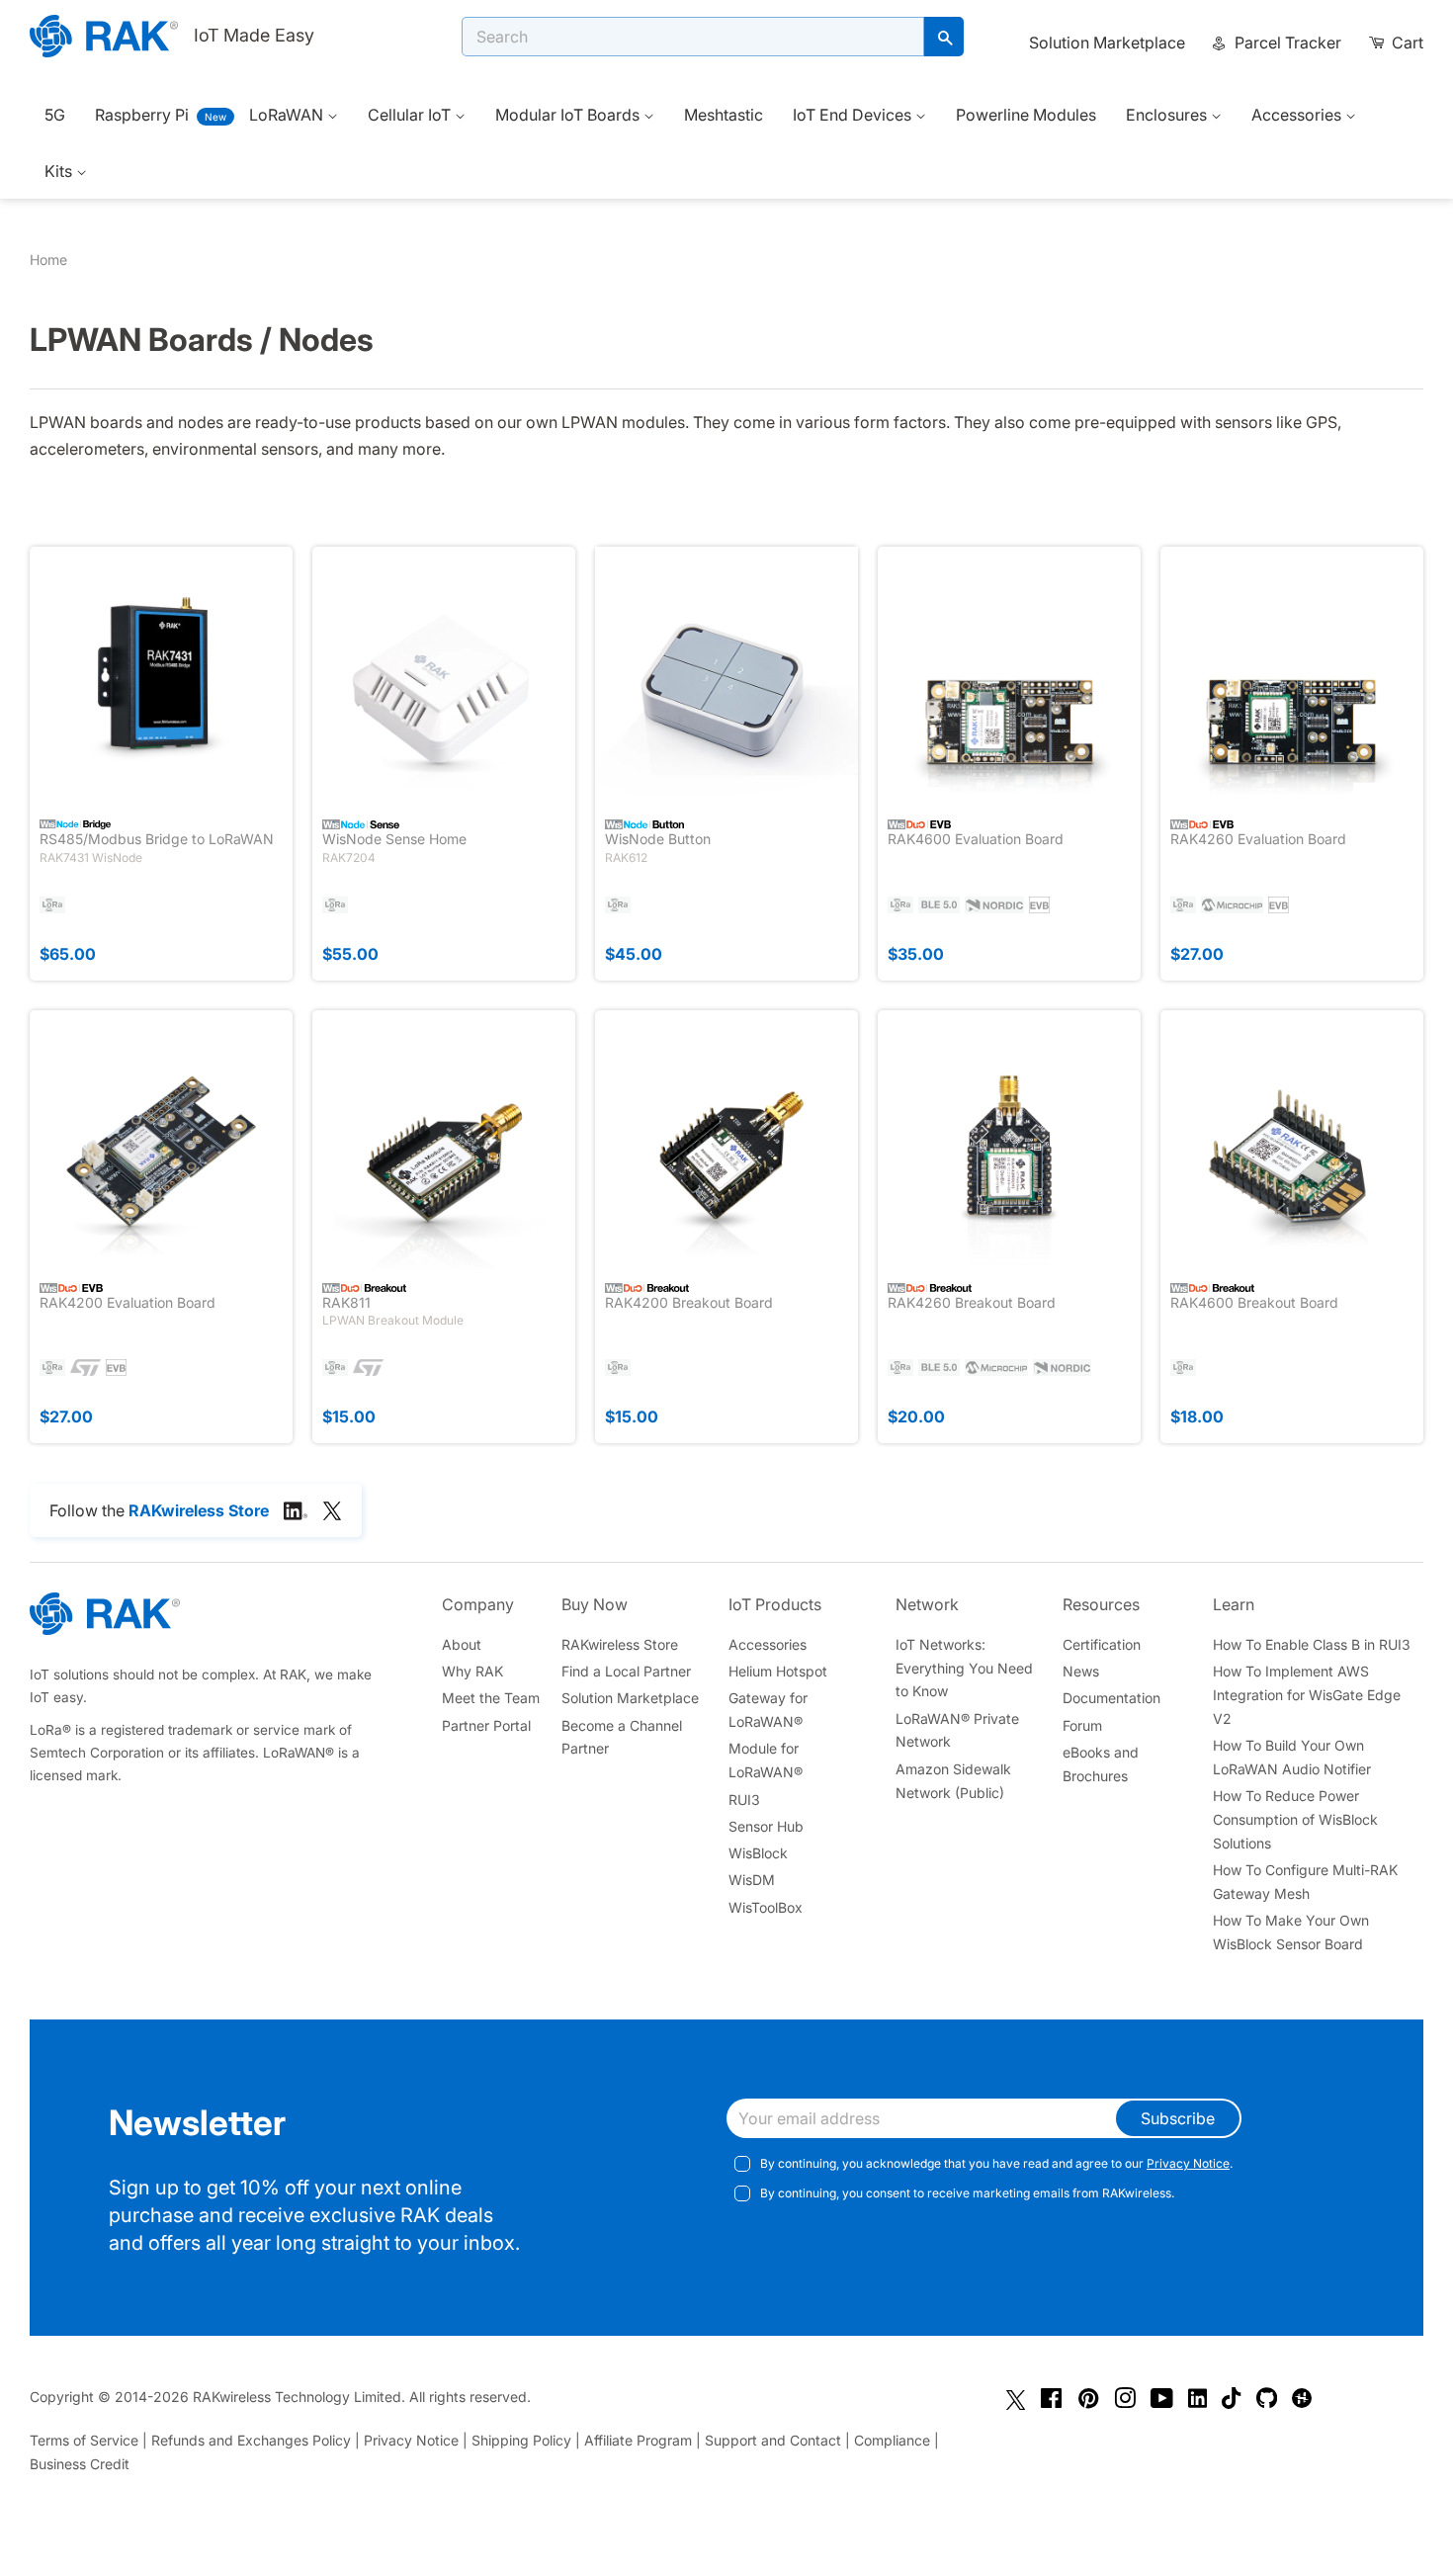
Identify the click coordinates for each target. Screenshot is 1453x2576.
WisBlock (758, 1853)
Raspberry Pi (142, 115)
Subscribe (1178, 2118)
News (1081, 1671)
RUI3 (744, 1800)
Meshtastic (724, 115)
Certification (1102, 1644)
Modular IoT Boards (569, 115)
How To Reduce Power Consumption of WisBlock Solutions (1295, 1819)
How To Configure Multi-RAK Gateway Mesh (1305, 1882)
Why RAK (472, 1671)
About (462, 1644)
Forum (1082, 1725)
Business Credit (80, 2464)
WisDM (752, 1880)
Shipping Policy (521, 2440)
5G (55, 115)
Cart (1406, 43)
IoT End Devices (854, 115)
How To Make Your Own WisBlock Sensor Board (1291, 1932)
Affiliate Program (638, 2440)
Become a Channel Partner (622, 1737)
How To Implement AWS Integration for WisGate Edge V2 (1307, 1695)
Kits (60, 171)
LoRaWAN (288, 115)
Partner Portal (486, 1725)
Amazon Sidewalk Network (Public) (953, 1781)
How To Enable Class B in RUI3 (1312, 1644)
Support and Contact (773, 2440)
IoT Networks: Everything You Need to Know (964, 1668)
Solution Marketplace (1107, 43)
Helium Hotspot (778, 1671)
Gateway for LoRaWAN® (768, 1710)
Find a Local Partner (626, 1671)
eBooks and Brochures (1101, 1764)
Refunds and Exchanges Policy (251, 2440)
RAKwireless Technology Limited (297, 2397)
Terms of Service (84, 2440)
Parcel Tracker (1286, 43)
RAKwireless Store (620, 1644)
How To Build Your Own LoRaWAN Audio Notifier (1292, 1757)
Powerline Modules (1026, 115)
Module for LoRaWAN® (766, 1760)
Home (48, 259)
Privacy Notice (1188, 2163)
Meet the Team (491, 1698)
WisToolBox (766, 1907)
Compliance (892, 2440)
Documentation (1111, 1698)
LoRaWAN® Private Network (957, 1730)
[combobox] (693, 37)
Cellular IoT (411, 115)
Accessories (1298, 115)
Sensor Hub (766, 1826)
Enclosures (1168, 115)
